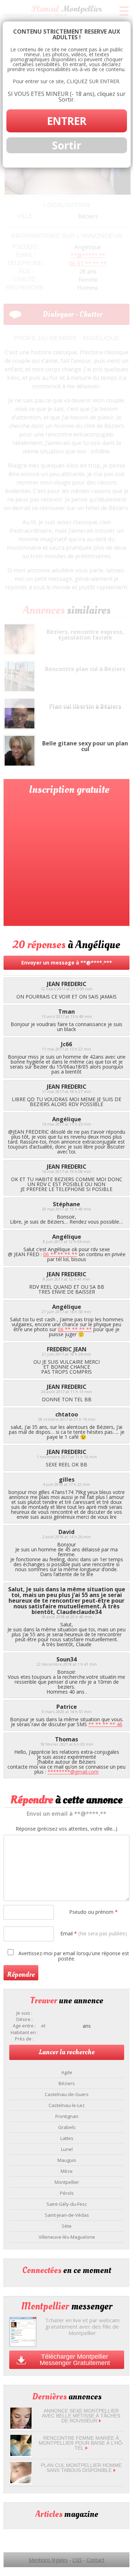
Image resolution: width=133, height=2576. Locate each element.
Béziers (67, 2083)
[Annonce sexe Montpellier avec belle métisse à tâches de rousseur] (21, 2427)
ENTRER (66, 121)
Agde (67, 2072)
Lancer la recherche (67, 2052)
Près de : (24, 2039)
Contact (96, 2560)
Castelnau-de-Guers (67, 2094)
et (43, 2026)
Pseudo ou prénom (93, 1912)
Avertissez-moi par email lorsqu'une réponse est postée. (73, 1956)
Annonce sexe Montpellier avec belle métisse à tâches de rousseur (81, 2416)
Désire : (24, 2019)
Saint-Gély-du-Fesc (67, 2204)
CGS (77, 2560)
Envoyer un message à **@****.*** (67, 963)
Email (94, 1933)
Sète (67, 2226)
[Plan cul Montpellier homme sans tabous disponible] (21, 2481)
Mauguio (67, 2160)
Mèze (67, 2171)
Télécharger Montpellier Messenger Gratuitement (75, 2360)
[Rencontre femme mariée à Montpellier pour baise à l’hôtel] (21, 2454)
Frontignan (67, 2116)
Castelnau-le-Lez (67, 2105)
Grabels (67, 2127)
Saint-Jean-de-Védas (67, 2215)
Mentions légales (48, 2560)
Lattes (67, 2138)
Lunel (67, 2149)
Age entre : (24, 2026)
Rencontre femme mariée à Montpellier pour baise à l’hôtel (81, 2443)
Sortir (67, 145)
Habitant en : (24, 2033)
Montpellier (67, 2182)
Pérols (67, 2193)
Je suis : (24, 2013)
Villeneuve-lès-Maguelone (67, 2237)
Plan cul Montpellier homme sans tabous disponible (81, 2468)
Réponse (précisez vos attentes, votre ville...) (66, 1829)
